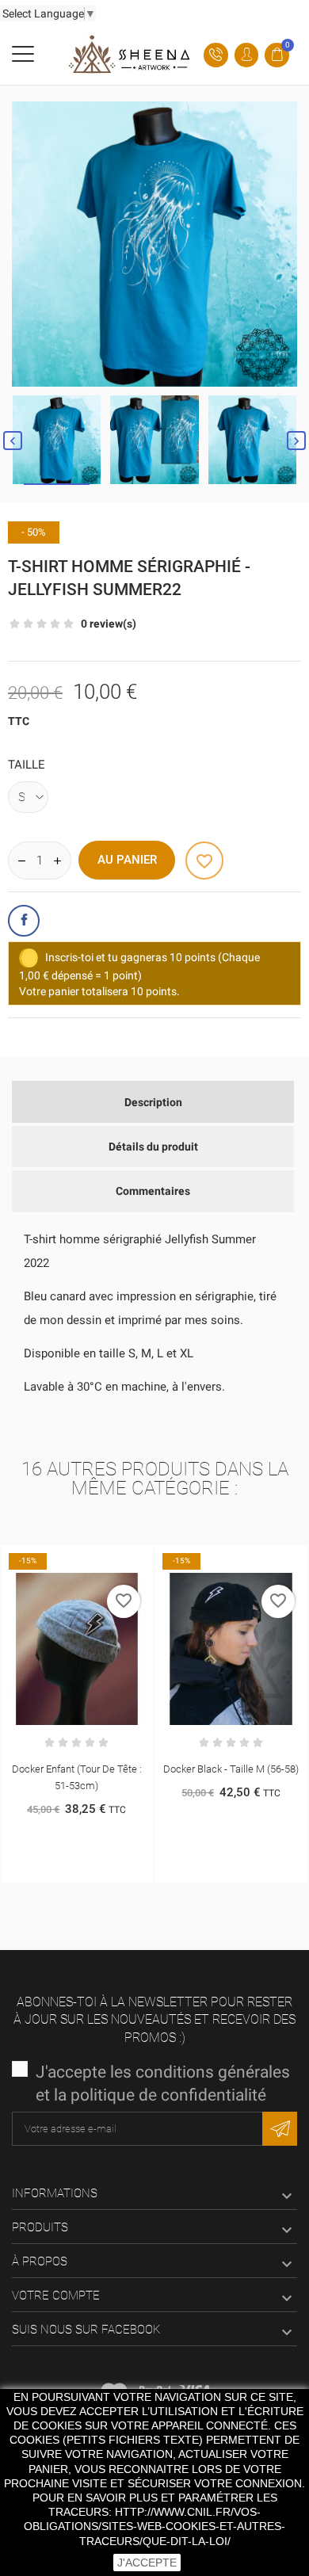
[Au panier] (96, 1560)
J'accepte (147, 2563)
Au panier (127, 860)
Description (153, 1102)
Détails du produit (153, 1147)
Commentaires (153, 1191)
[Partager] (24, 921)
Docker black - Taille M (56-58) (113, 1769)
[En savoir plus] (129, 1560)
